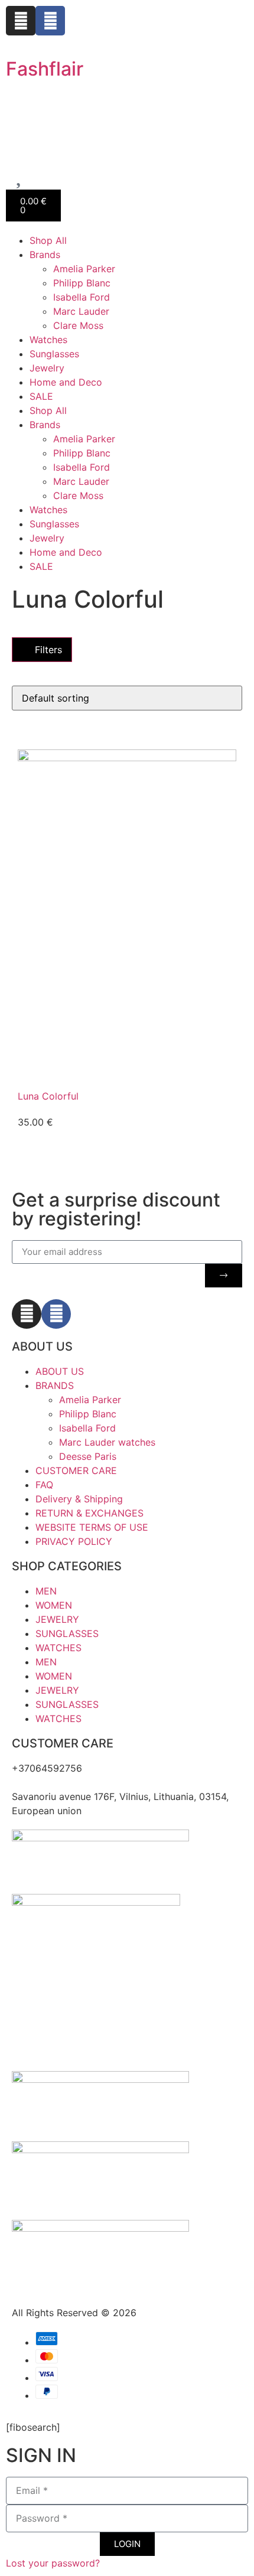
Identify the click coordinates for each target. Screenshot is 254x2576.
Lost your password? (53, 2563)
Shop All (48, 240)
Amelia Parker (84, 269)
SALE (41, 396)
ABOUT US (60, 1371)
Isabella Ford (82, 297)
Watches (48, 340)
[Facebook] (50, 21)
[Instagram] (21, 21)
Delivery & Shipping (79, 1499)
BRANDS (55, 1385)
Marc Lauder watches (107, 1442)
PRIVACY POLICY (74, 1541)
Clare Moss (78, 325)
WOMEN (54, 1605)
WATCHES (58, 1648)
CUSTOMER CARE (76, 1470)
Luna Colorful (48, 1096)
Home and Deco (66, 382)
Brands (45, 255)
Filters (47, 650)
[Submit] (224, 1276)
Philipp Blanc (82, 283)
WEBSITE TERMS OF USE (92, 1527)
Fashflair (45, 69)
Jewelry (47, 368)
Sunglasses (54, 354)
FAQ (44, 1485)
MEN (46, 1591)
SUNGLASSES (67, 1633)
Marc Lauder (81, 311)
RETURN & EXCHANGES (89, 1513)
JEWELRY (57, 1619)
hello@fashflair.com (56, 1782)
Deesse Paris (88, 1456)
